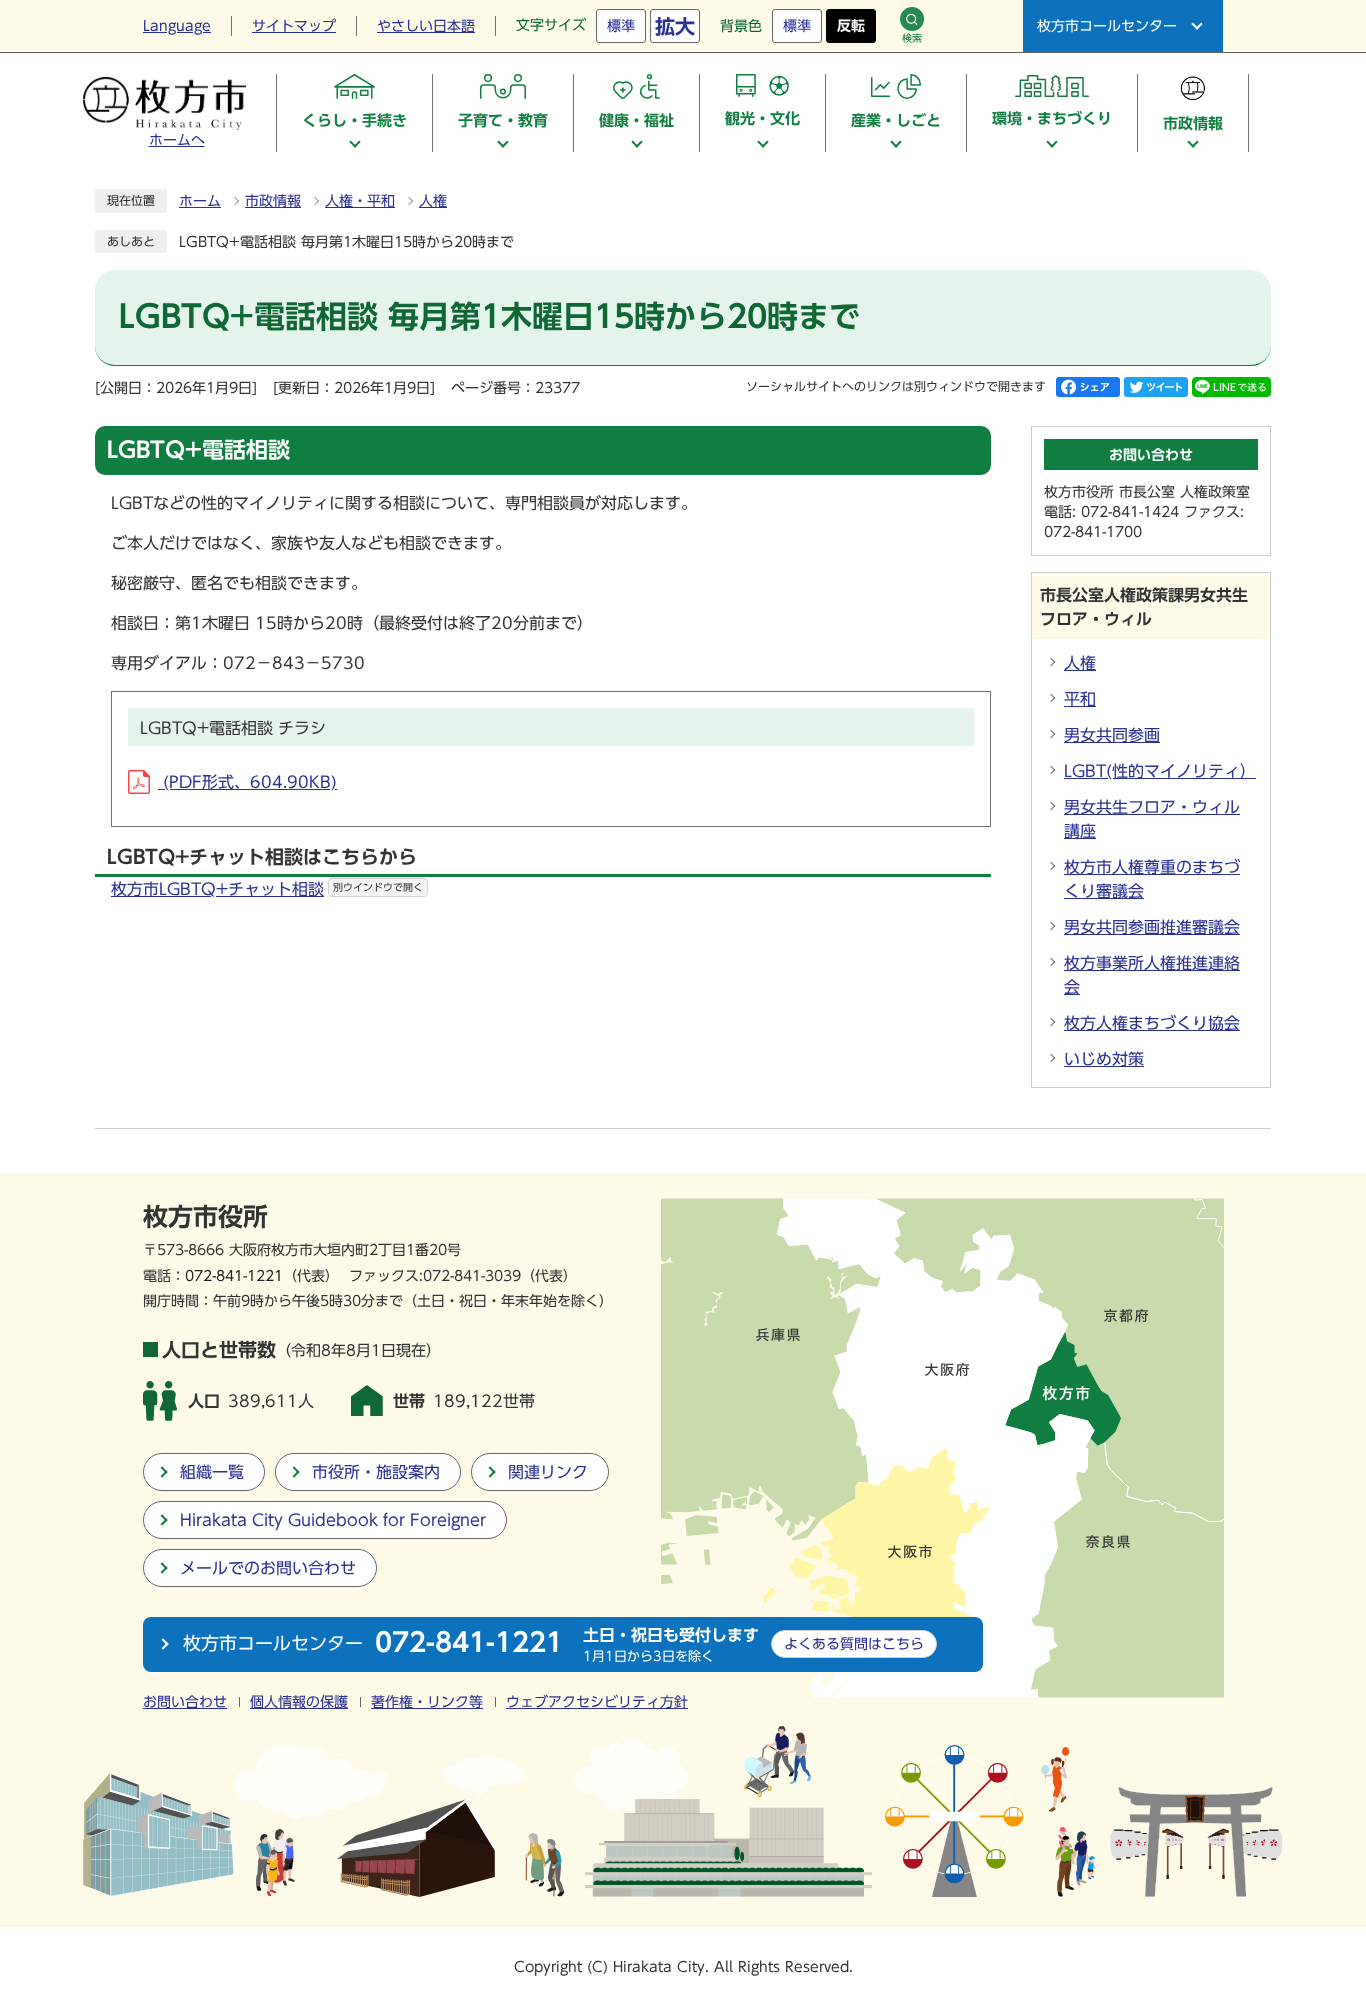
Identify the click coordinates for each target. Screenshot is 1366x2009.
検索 (912, 38)
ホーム (200, 201)
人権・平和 (360, 201)
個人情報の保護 (299, 1702)
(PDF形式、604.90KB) (247, 782)
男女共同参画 (1112, 735)
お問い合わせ (185, 1702)
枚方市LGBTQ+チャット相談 (267, 889)
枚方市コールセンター (1107, 26)
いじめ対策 (1104, 1059)
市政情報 (273, 201)
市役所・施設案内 (376, 1472)
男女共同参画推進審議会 (1152, 927)
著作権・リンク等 (427, 1702)
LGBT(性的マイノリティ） (1160, 771)
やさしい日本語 (426, 26)
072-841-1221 (234, 1275)
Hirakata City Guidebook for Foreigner (333, 1520)
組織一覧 (212, 1472)
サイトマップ (294, 26)
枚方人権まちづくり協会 (1152, 1023)
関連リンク (548, 1472)
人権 (433, 201)
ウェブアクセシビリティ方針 (597, 1702)
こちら (854, 1643)
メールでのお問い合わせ (268, 1568)
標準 (621, 26)
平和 (1080, 699)
